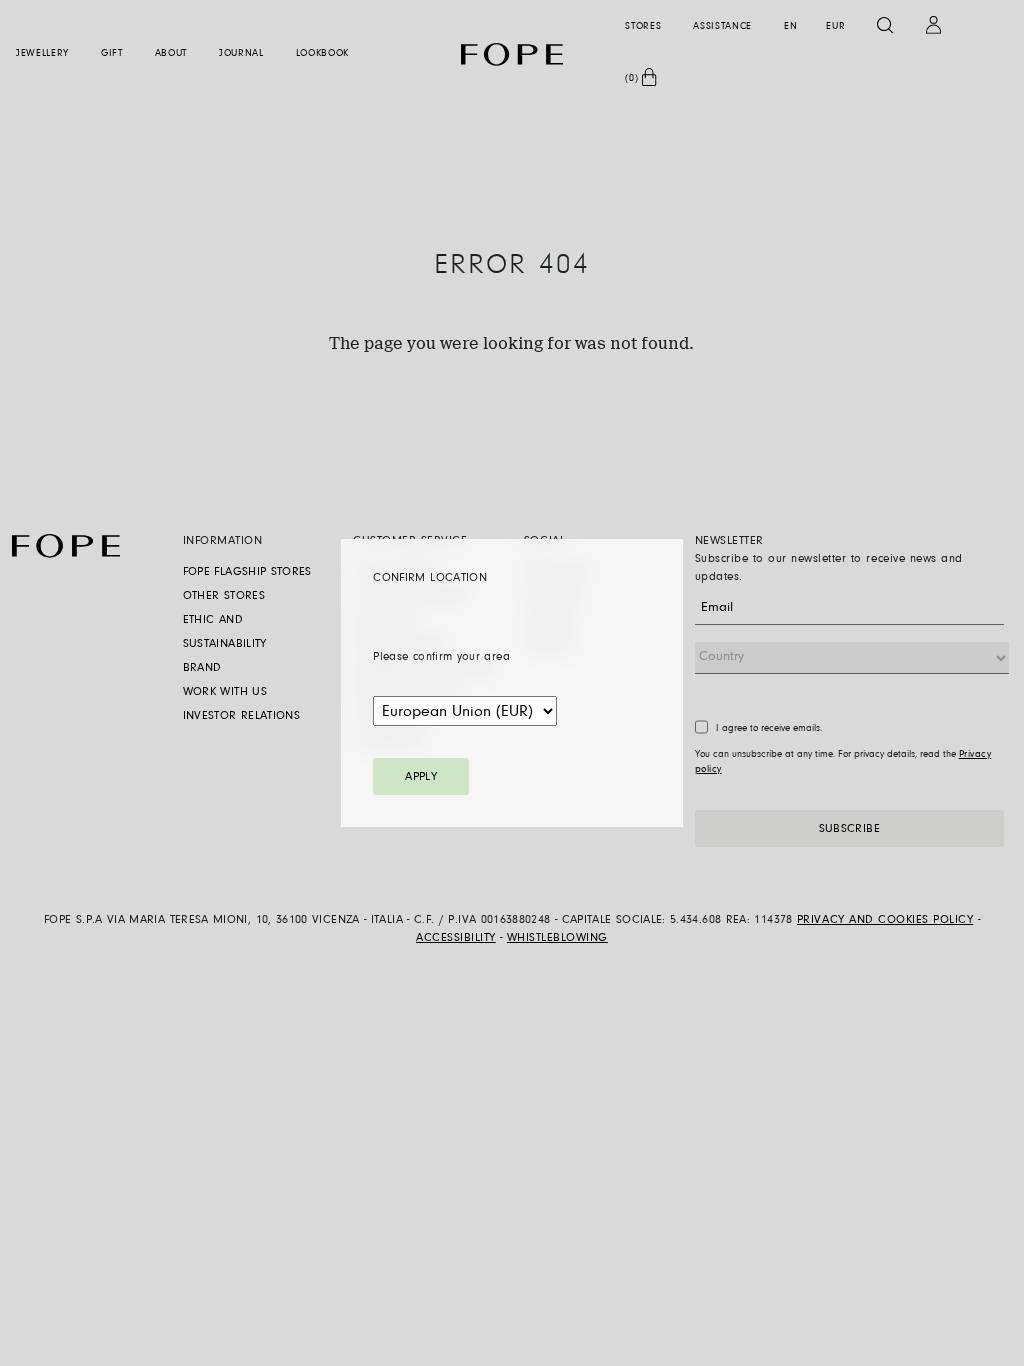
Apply (421, 777)
